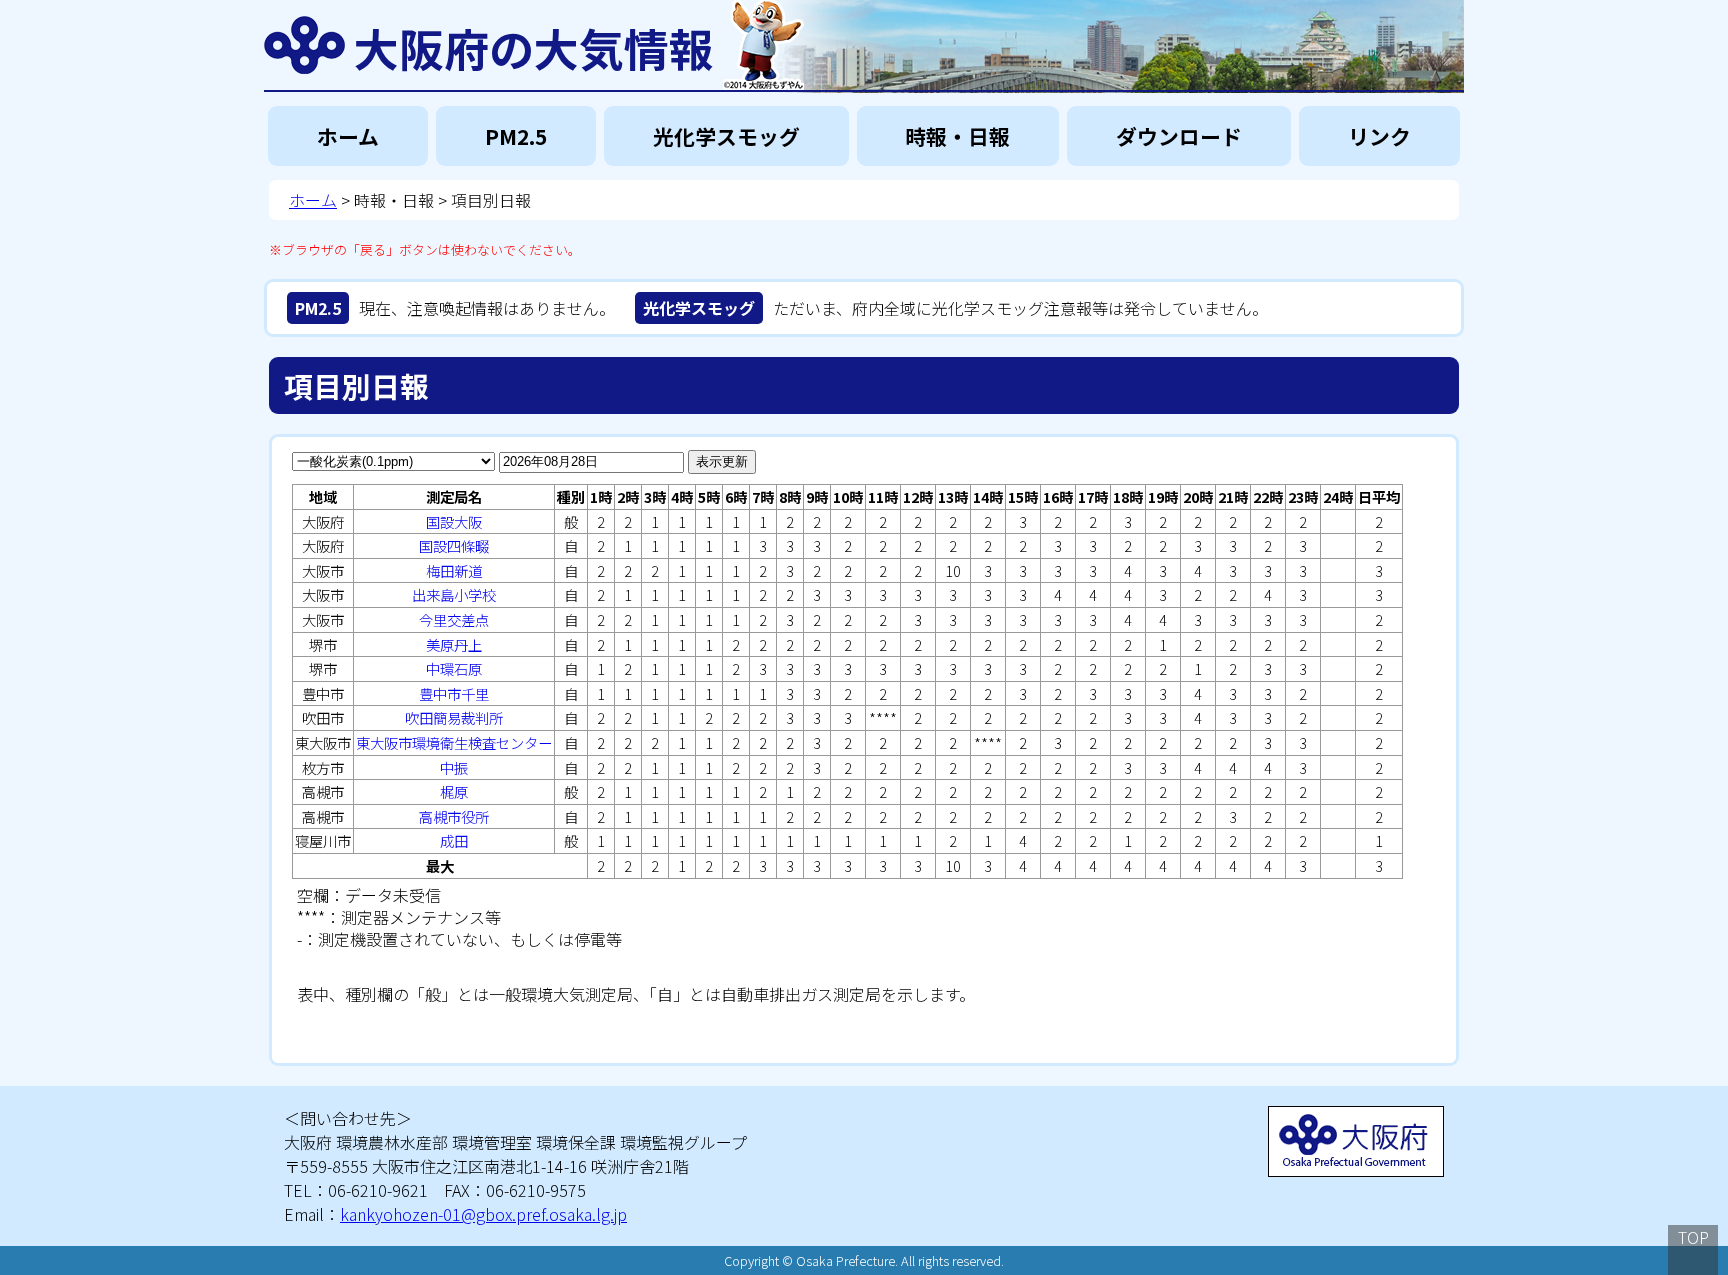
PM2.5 (516, 136)
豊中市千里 (454, 693)
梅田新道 (454, 570)
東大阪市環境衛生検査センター (454, 742)
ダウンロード (1179, 136)
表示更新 (722, 461)
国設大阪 (454, 521)
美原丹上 (454, 644)
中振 (454, 767)
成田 (454, 840)
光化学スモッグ (726, 136)
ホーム (348, 136)
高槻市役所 (454, 816)
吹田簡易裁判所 (454, 717)
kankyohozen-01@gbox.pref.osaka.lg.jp (483, 1214)
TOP (1693, 1237)
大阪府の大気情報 (534, 45)
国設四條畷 (454, 545)
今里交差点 (454, 619)
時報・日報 (957, 136)
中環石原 (454, 668)
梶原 (454, 791)
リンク (1379, 136)
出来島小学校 (454, 594)
